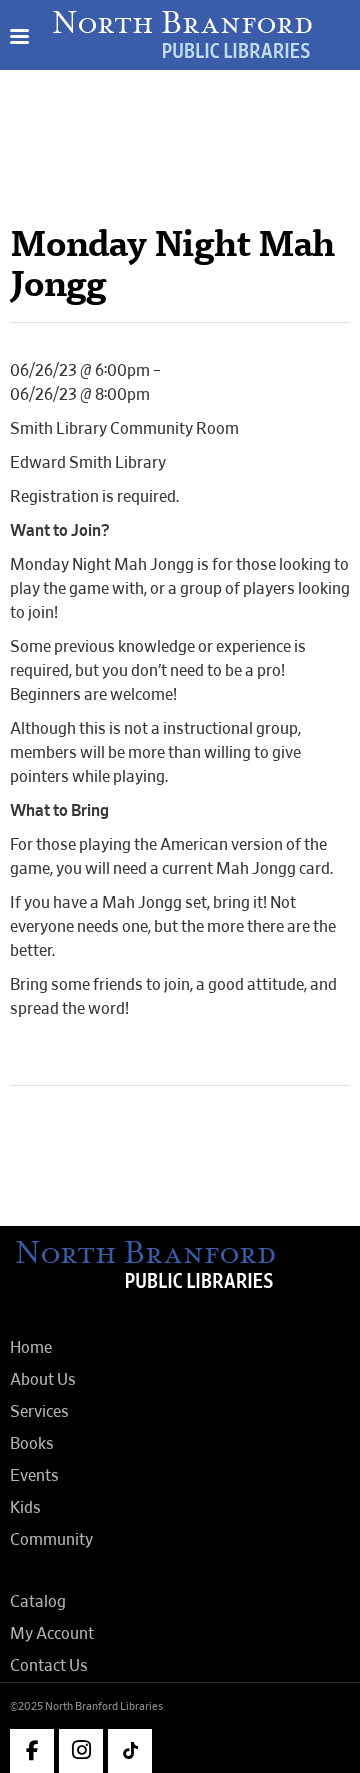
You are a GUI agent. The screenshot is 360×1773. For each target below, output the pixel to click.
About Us (43, 1380)
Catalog (38, 1602)
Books (32, 1444)
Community (51, 1540)
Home (31, 1348)
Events (34, 1476)
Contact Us (49, 1666)
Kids (25, 1508)
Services (39, 1412)
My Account (52, 1634)
